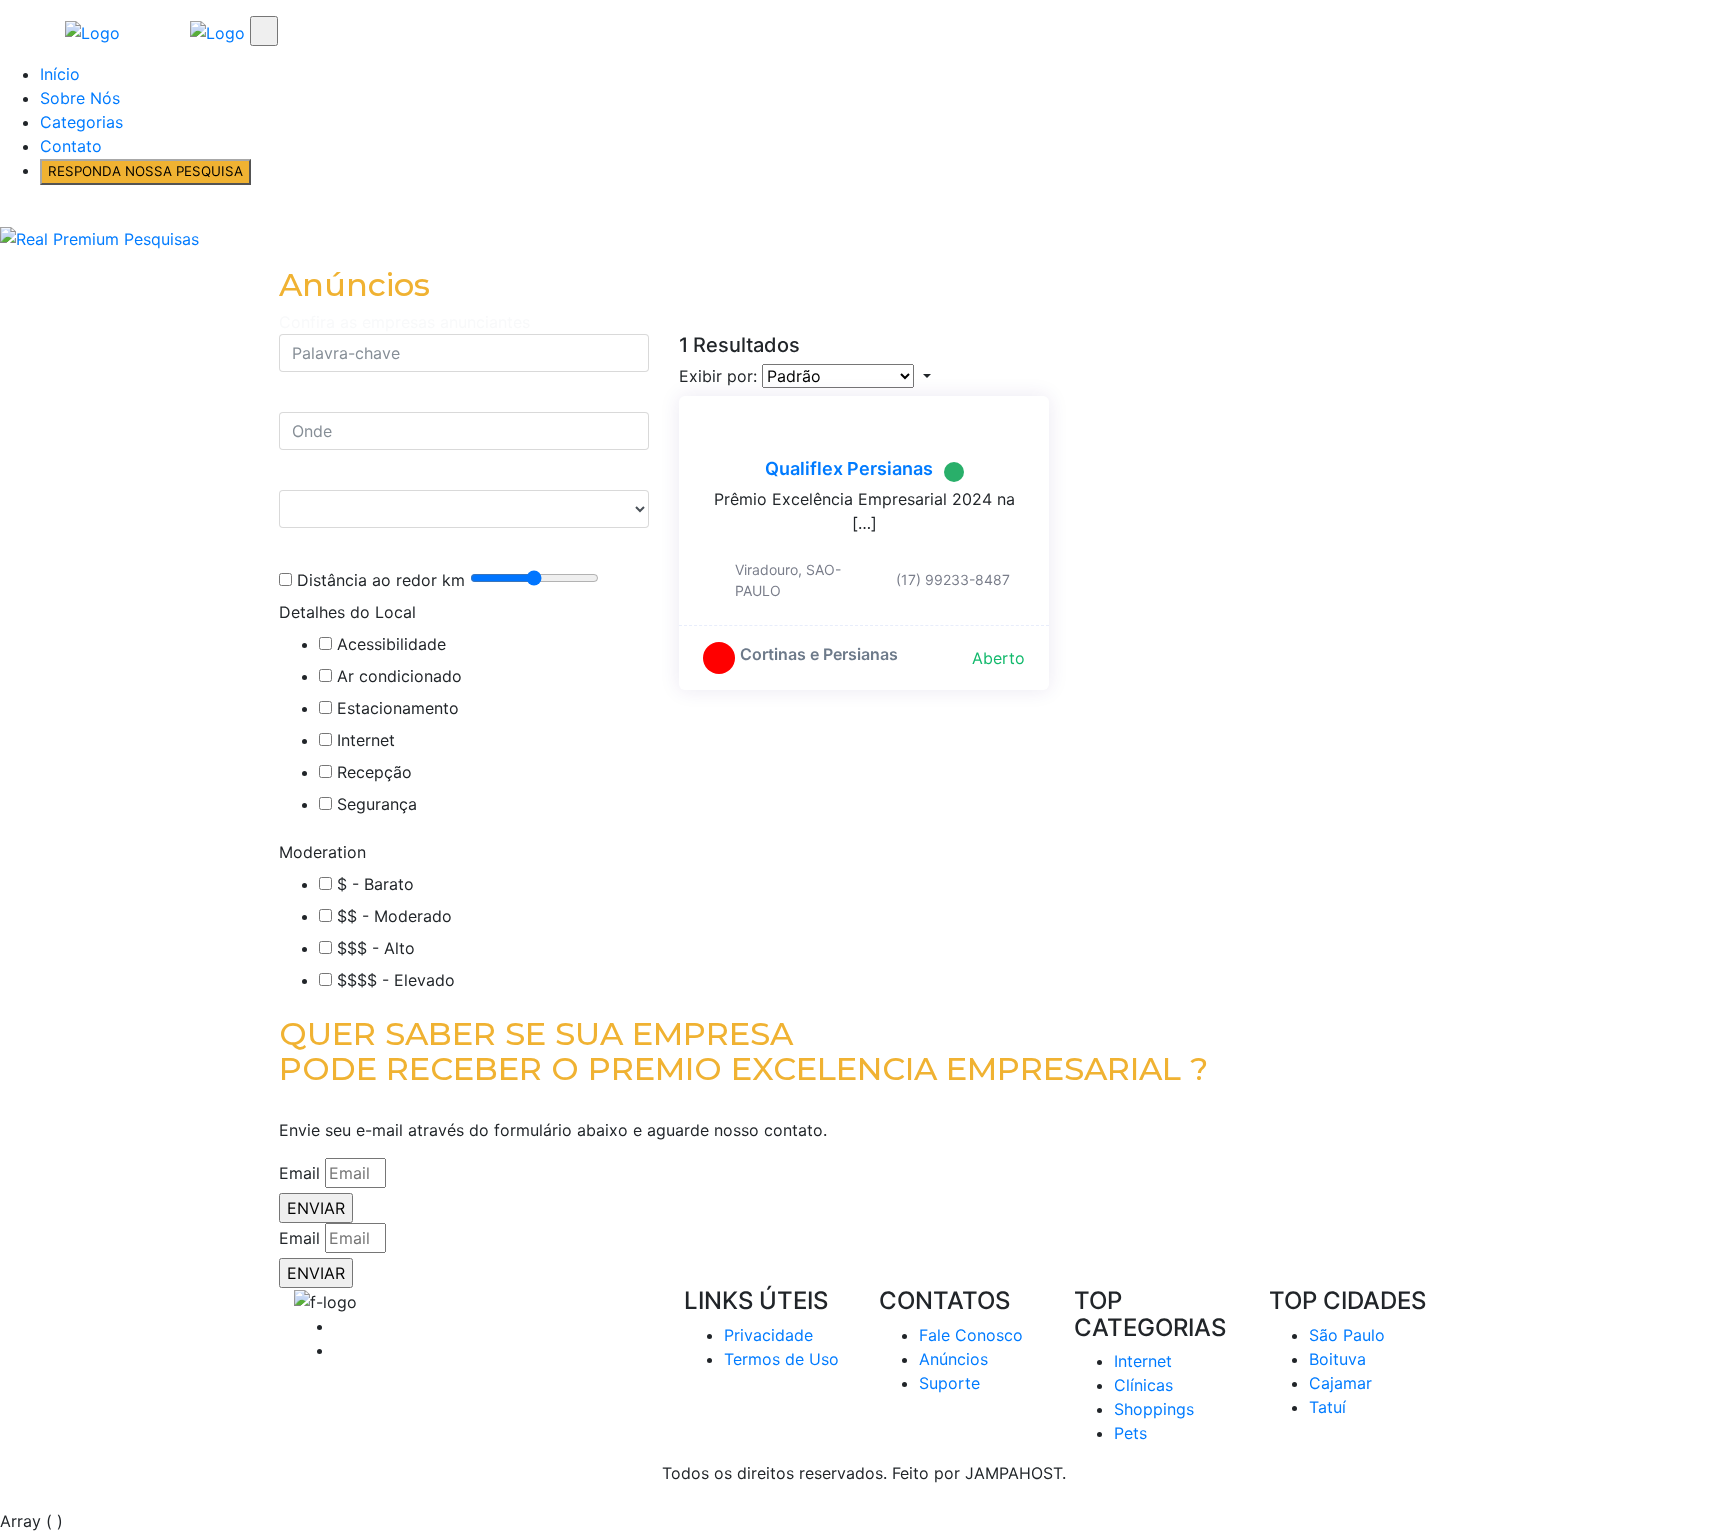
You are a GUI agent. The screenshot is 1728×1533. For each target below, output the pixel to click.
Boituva (1337, 1359)
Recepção (374, 772)
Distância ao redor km (381, 580)
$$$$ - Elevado (396, 980)
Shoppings (1154, 1409)
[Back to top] (6, 1497)
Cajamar (1340, 1383)
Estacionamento (398, 708)
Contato (71, 146)
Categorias (81, 122)
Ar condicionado (399, 676)
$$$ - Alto (376, 948)
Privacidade (768, 1335)
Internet (366, 740)
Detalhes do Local (347, 612)
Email (299, 1173)
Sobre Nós (80, 98)
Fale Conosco (971, 1335)
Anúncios (953, 1359)
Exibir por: (718, 376)
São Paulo (1347, 1335)
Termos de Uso (781, 1359)
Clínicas (1143, 1385)
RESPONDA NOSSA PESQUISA (145, 171)
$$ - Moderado (394, 916)
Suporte (949, 1383)
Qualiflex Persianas (849, 468)
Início (60, 74)
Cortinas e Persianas (819, 654)
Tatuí (1327, 1407)
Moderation (322, 852)
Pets (1130, 1433)
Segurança (377, 804)
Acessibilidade (391, 644)
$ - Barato (375, 884)
